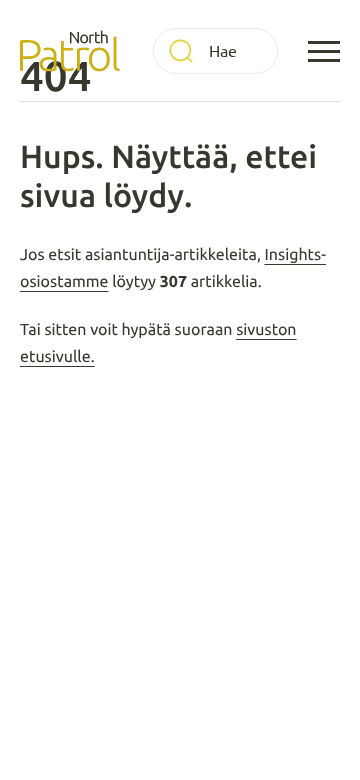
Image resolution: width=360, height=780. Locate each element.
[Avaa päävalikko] (324, 51)
